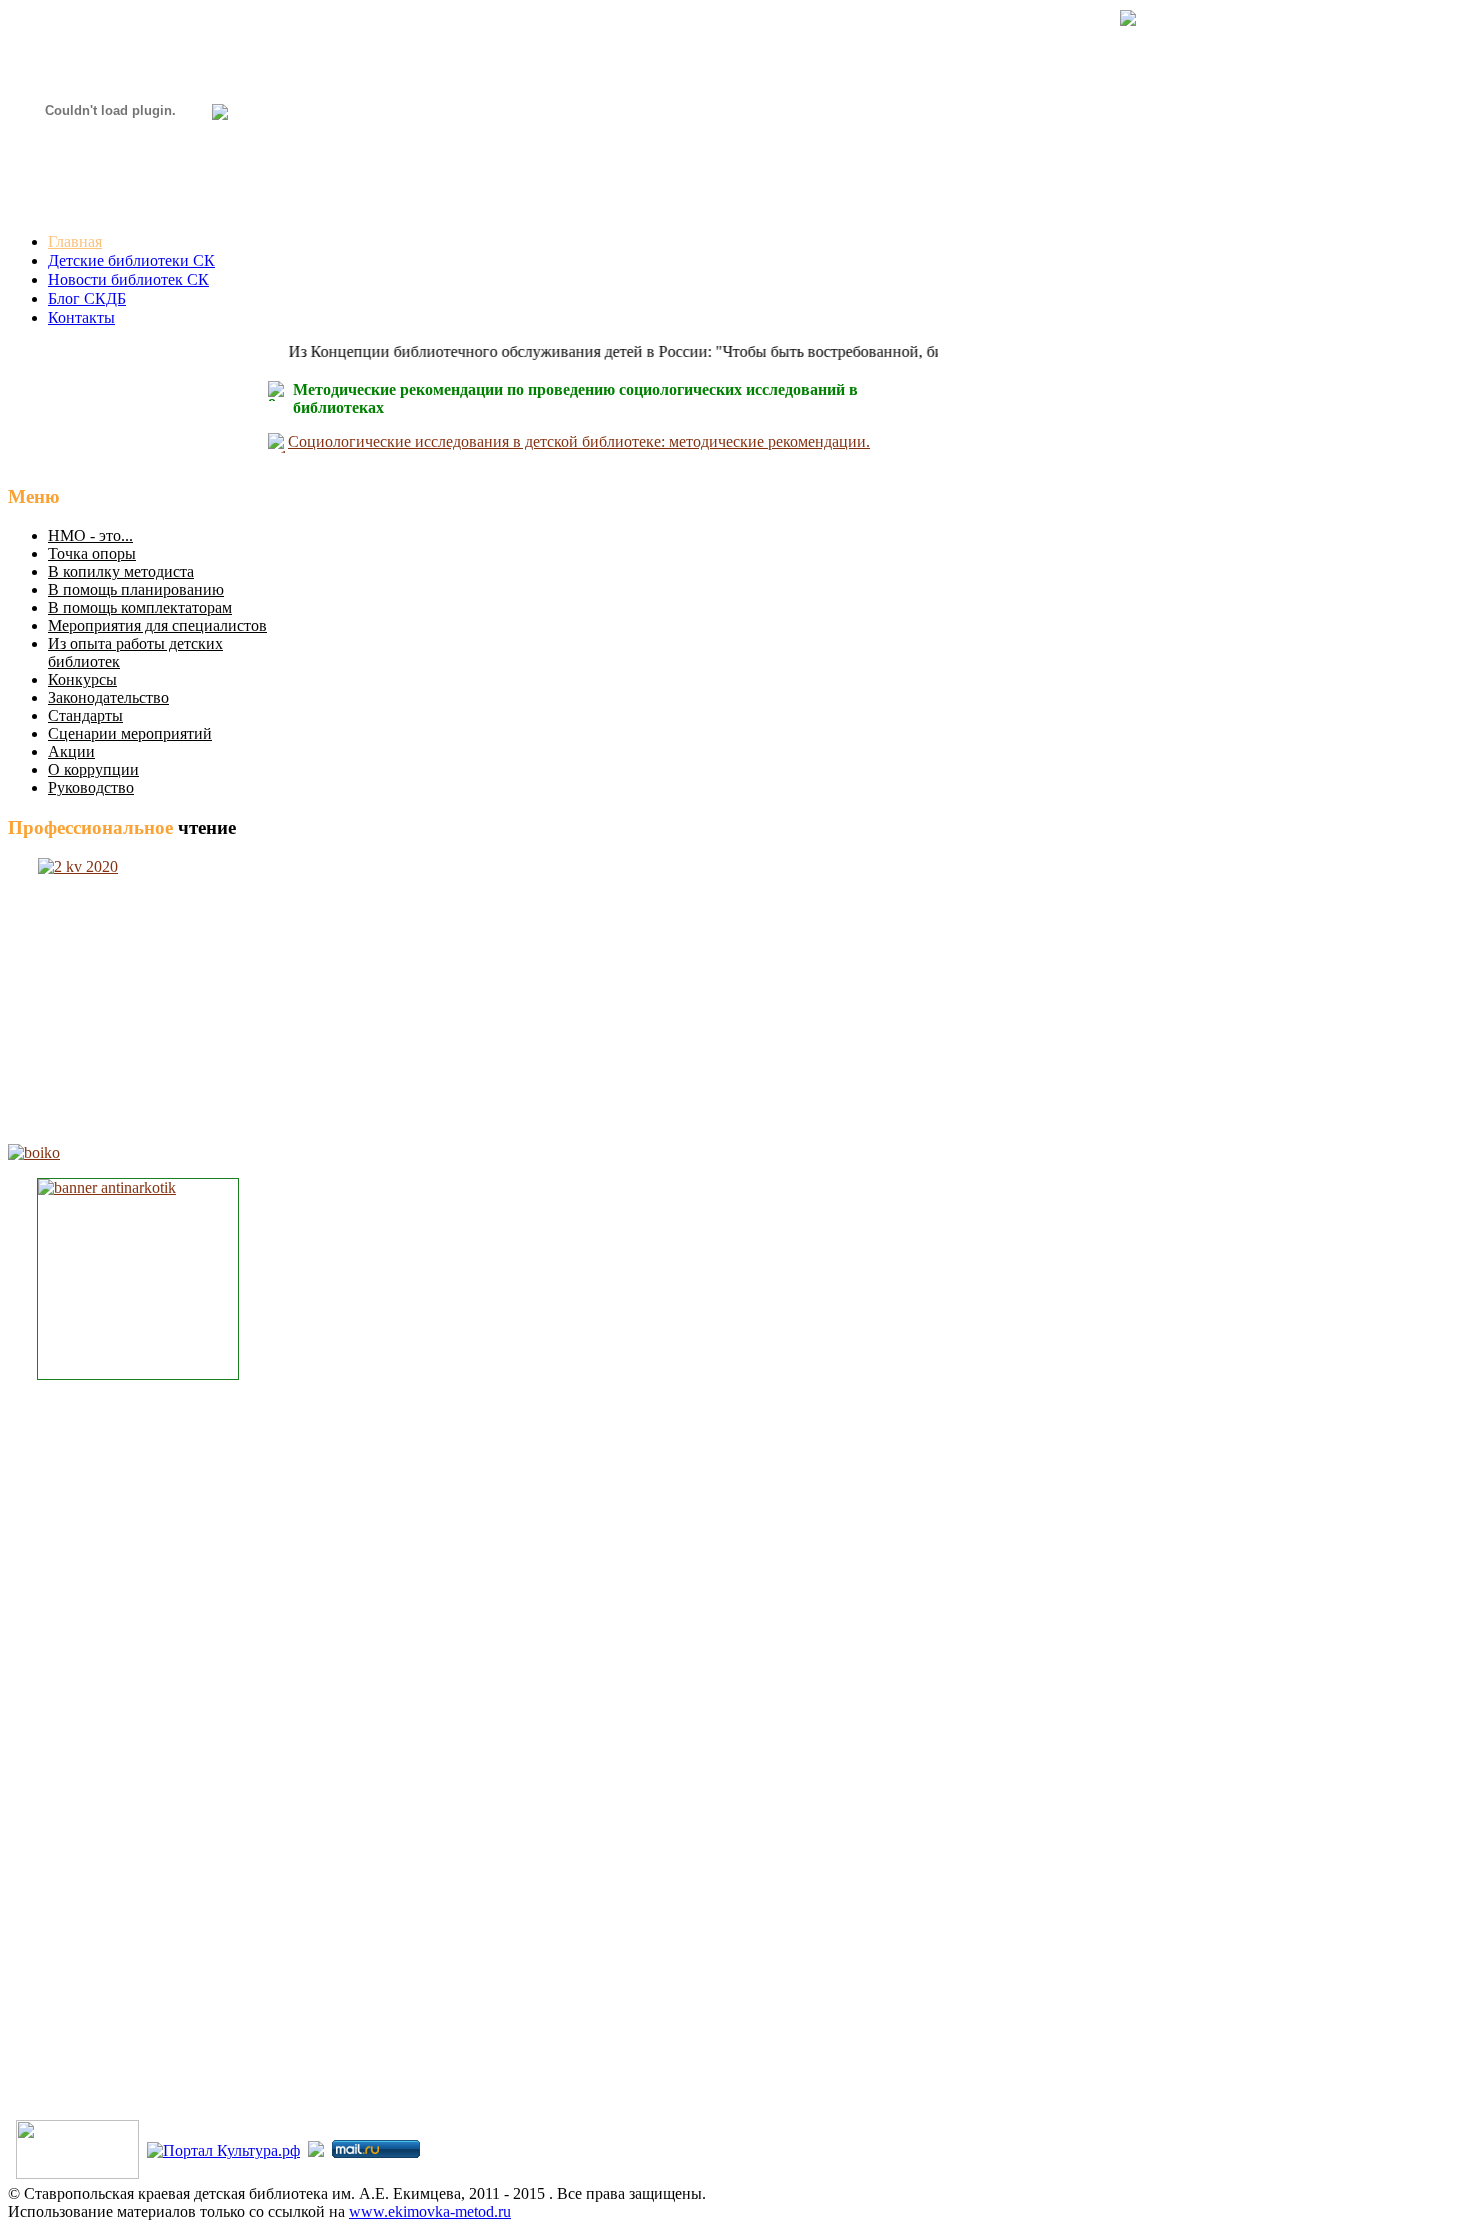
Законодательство (108, 697)
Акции (71, 751)
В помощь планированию (136, 589)
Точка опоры (92, 553)
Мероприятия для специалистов (157, 625)
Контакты (81, 317)
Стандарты (85, 715)
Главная (75, 241)
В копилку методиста (121, 571)
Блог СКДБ (87, 298)
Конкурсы (82, 679)
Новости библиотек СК (128, 279)
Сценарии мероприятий (130, 733)
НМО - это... (90, 535)
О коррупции (93, 769)
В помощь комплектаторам (140, 607)
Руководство (91, 787)
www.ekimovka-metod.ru (430, 2211)
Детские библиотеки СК (131, 260)
